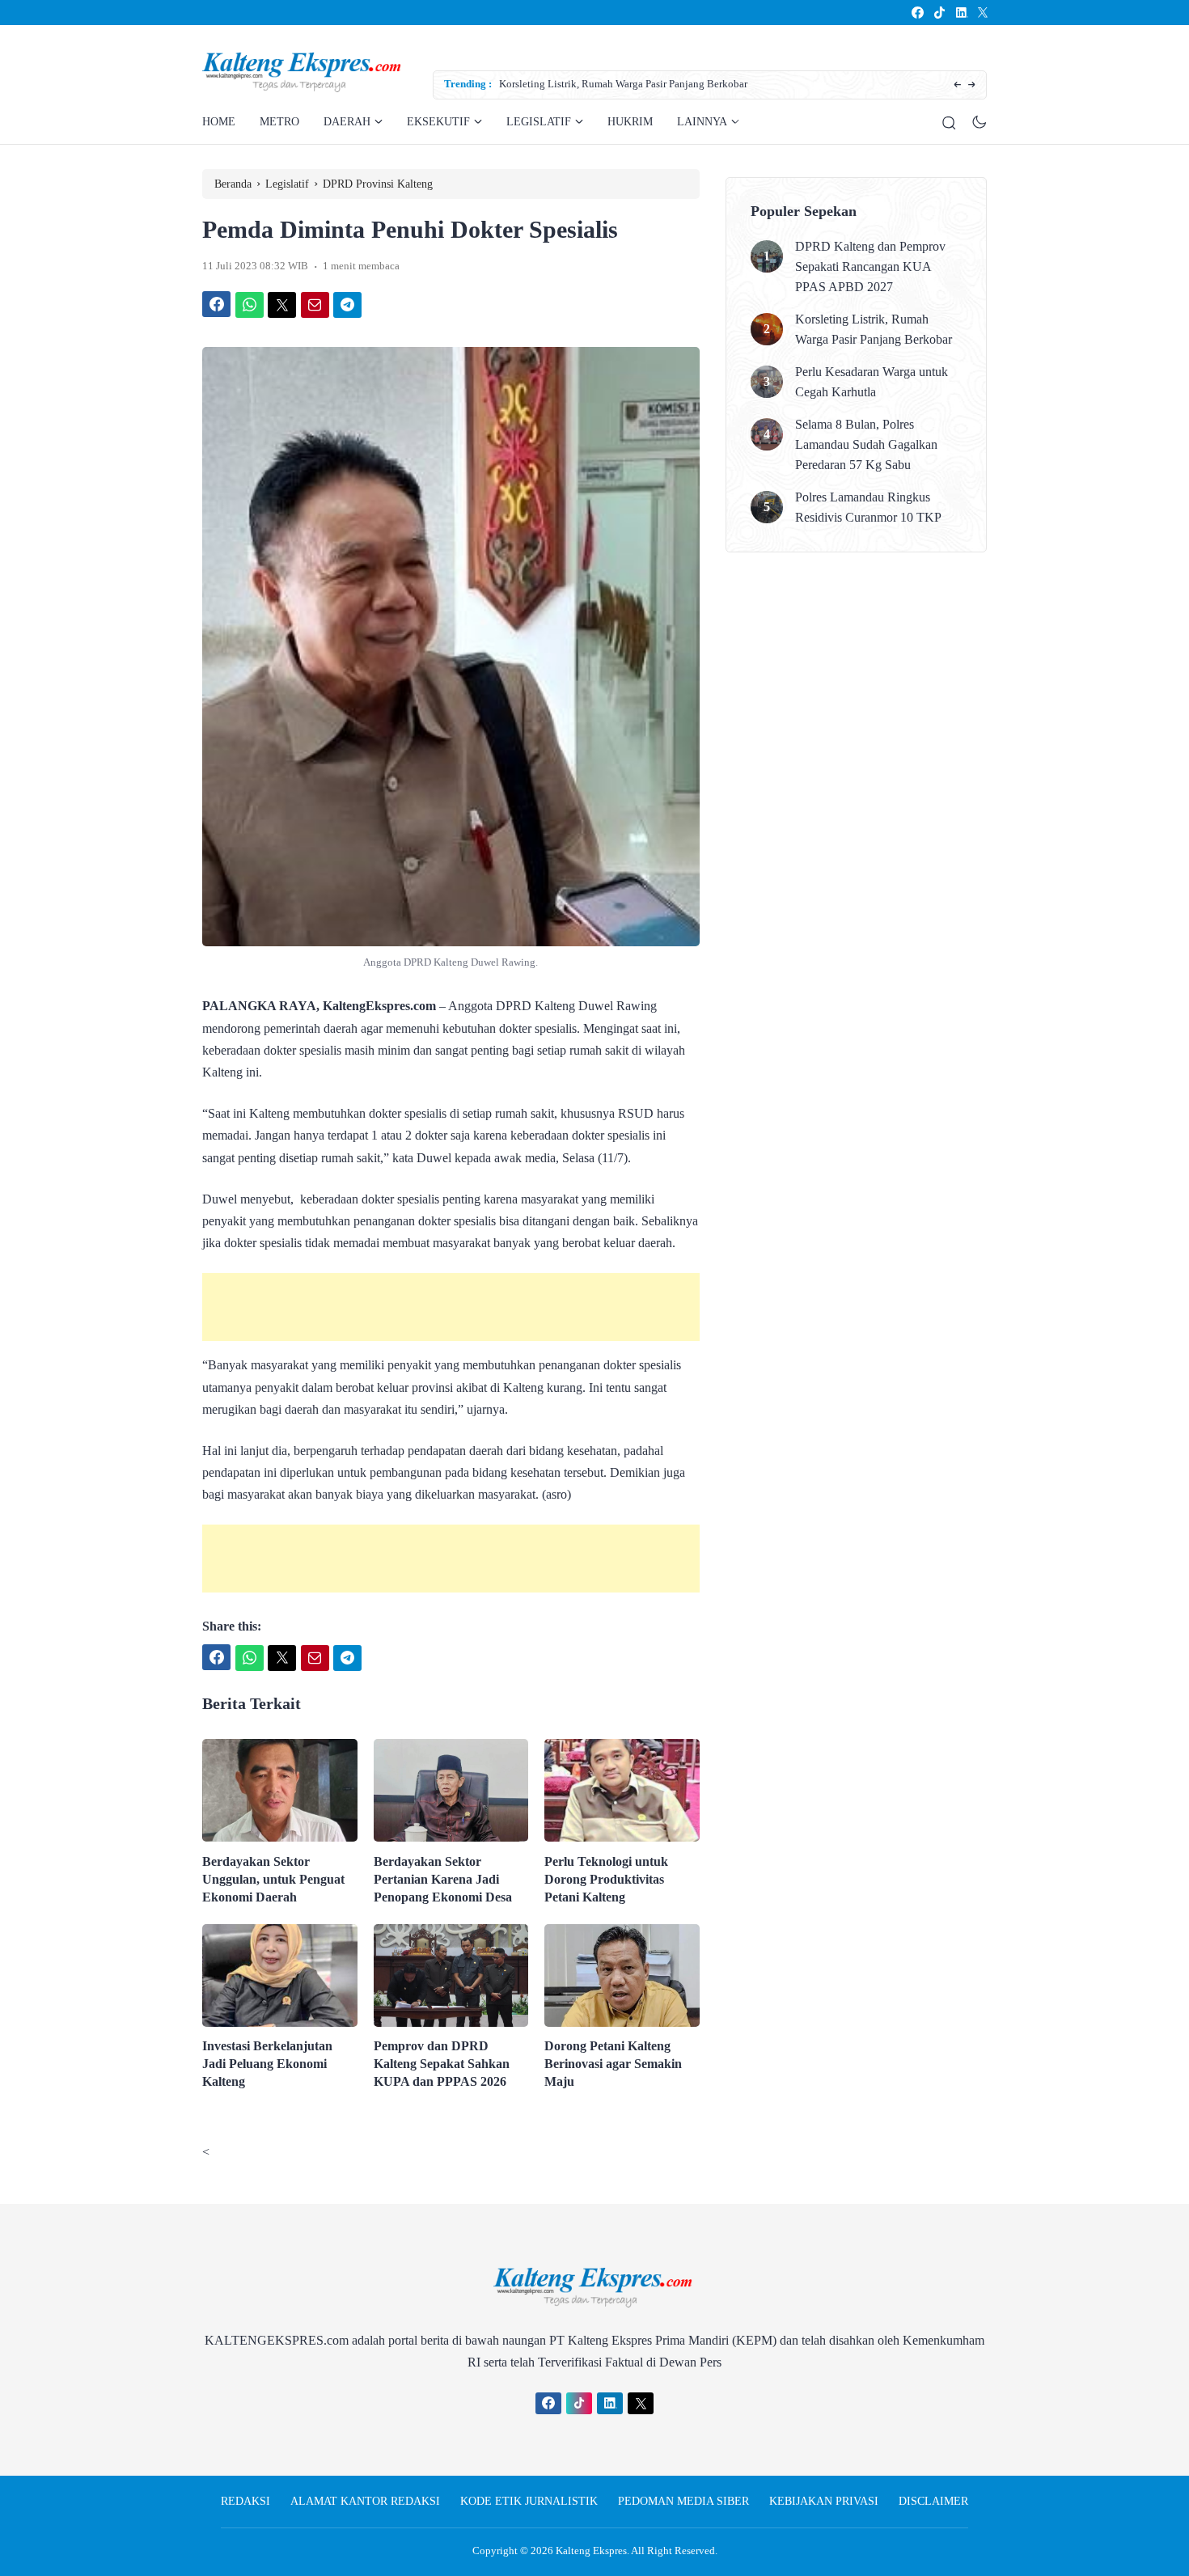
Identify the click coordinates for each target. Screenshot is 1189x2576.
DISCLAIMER (933, 2501)
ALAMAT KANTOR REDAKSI (365, 2501)
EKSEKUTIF (438, 122)
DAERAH (347, 122)
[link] (917, 13)
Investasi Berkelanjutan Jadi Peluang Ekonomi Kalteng (267, 2064)
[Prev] (957, 85)
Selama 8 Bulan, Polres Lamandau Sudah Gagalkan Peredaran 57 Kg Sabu (866, 444)
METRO (279, 122)
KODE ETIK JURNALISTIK (529, 2501)
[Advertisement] (451, 1307)
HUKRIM (630, 122)
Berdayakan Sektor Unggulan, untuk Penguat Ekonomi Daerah (273, 1879)
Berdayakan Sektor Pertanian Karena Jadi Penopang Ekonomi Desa (443, 1879)
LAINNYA (702, 122)
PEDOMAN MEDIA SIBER (683, 2501)
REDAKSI (245, 2501)
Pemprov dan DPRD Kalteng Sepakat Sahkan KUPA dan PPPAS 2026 (442, 2064)
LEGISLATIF (539, 122)
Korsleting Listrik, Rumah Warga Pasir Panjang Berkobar (623, 84)
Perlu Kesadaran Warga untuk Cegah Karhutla (872, 382)
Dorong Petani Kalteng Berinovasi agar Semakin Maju (613, 2064)
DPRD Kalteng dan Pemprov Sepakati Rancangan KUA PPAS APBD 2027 (870, 266)
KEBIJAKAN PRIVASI (824, 2501)
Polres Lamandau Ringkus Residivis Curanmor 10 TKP (868, 507)
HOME (219, 122)
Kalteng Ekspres (591, 2551)
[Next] (972, 85)
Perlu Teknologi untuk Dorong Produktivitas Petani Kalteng (606, 1879)
